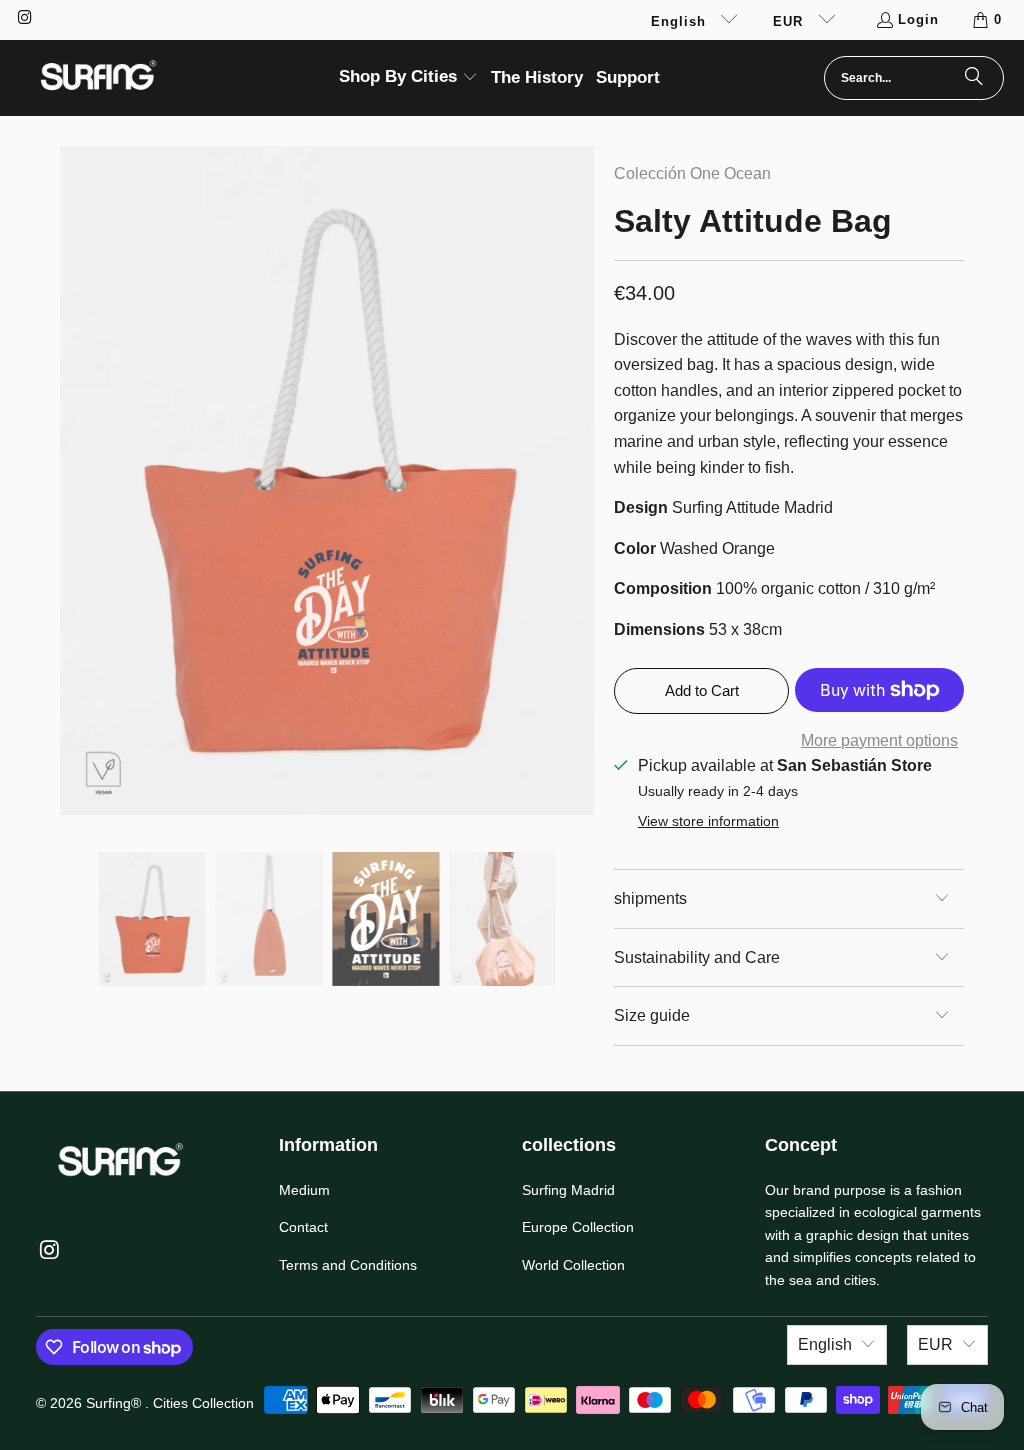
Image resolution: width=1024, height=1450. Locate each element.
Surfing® (115, 1403)
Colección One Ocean (692, 173)
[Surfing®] (97, 78)
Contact (303, 1227)
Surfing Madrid (568, 1190)
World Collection (573, 1265)
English (681, 21)
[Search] (974, 78)
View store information (708, 821)
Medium (304, 1190)
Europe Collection (578, 1227)
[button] (408, 78)
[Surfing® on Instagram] (24, 19)
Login (918, 19)
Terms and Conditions (348, 1265)
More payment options (879, 740)
